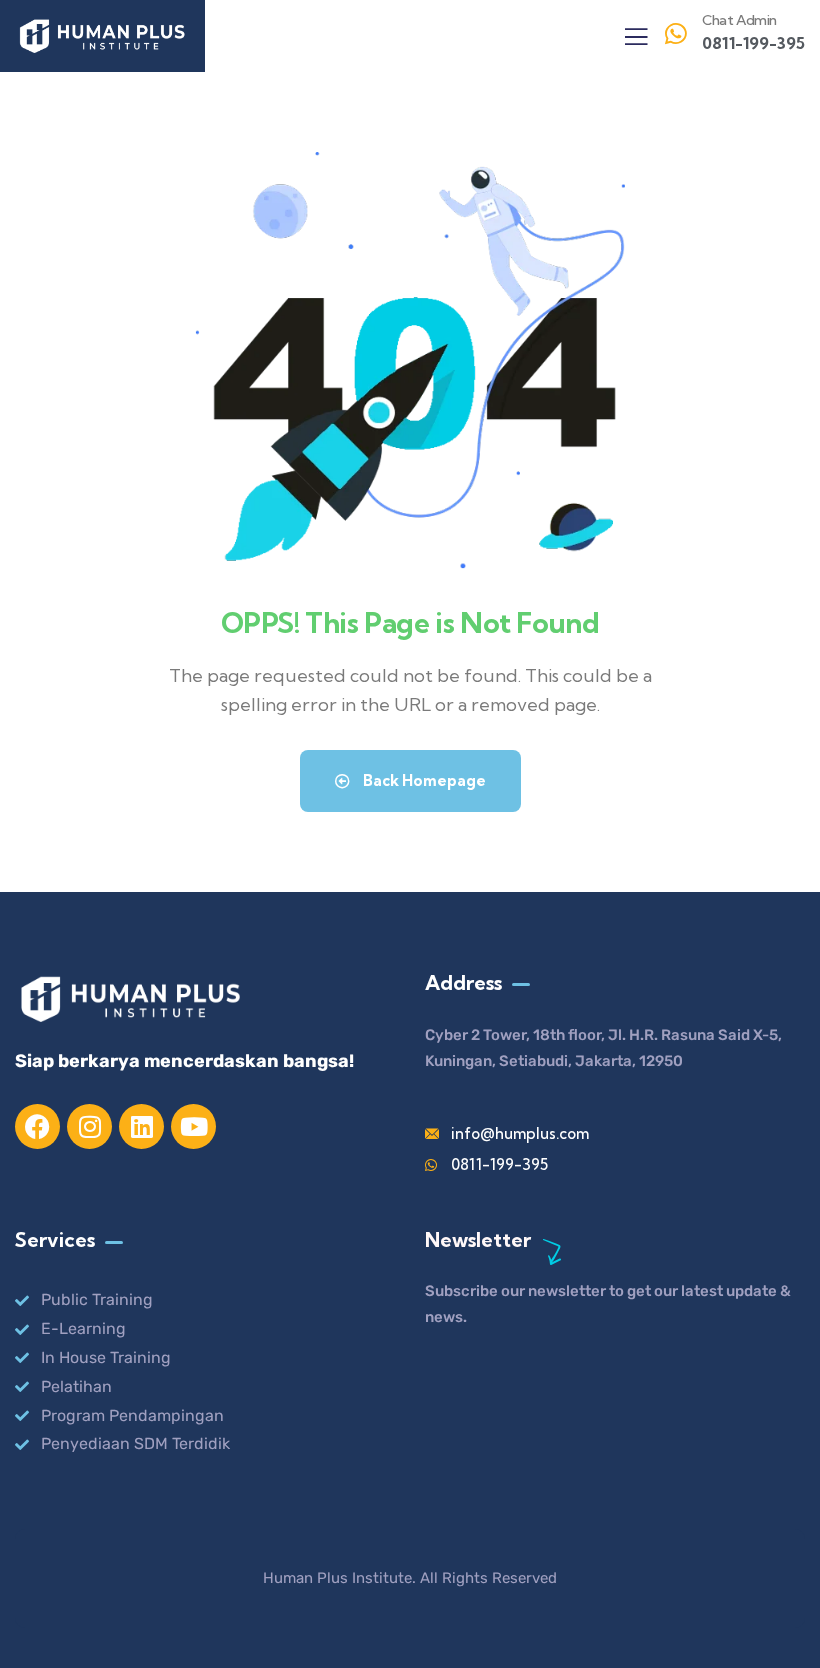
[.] (636, 42)
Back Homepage (423, 780)
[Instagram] (89, 1126)
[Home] (102, 36)
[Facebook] (37, 1126)
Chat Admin (739, 20)
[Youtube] (193, 1126)
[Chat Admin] (676, 33)
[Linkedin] (141, 1126)
